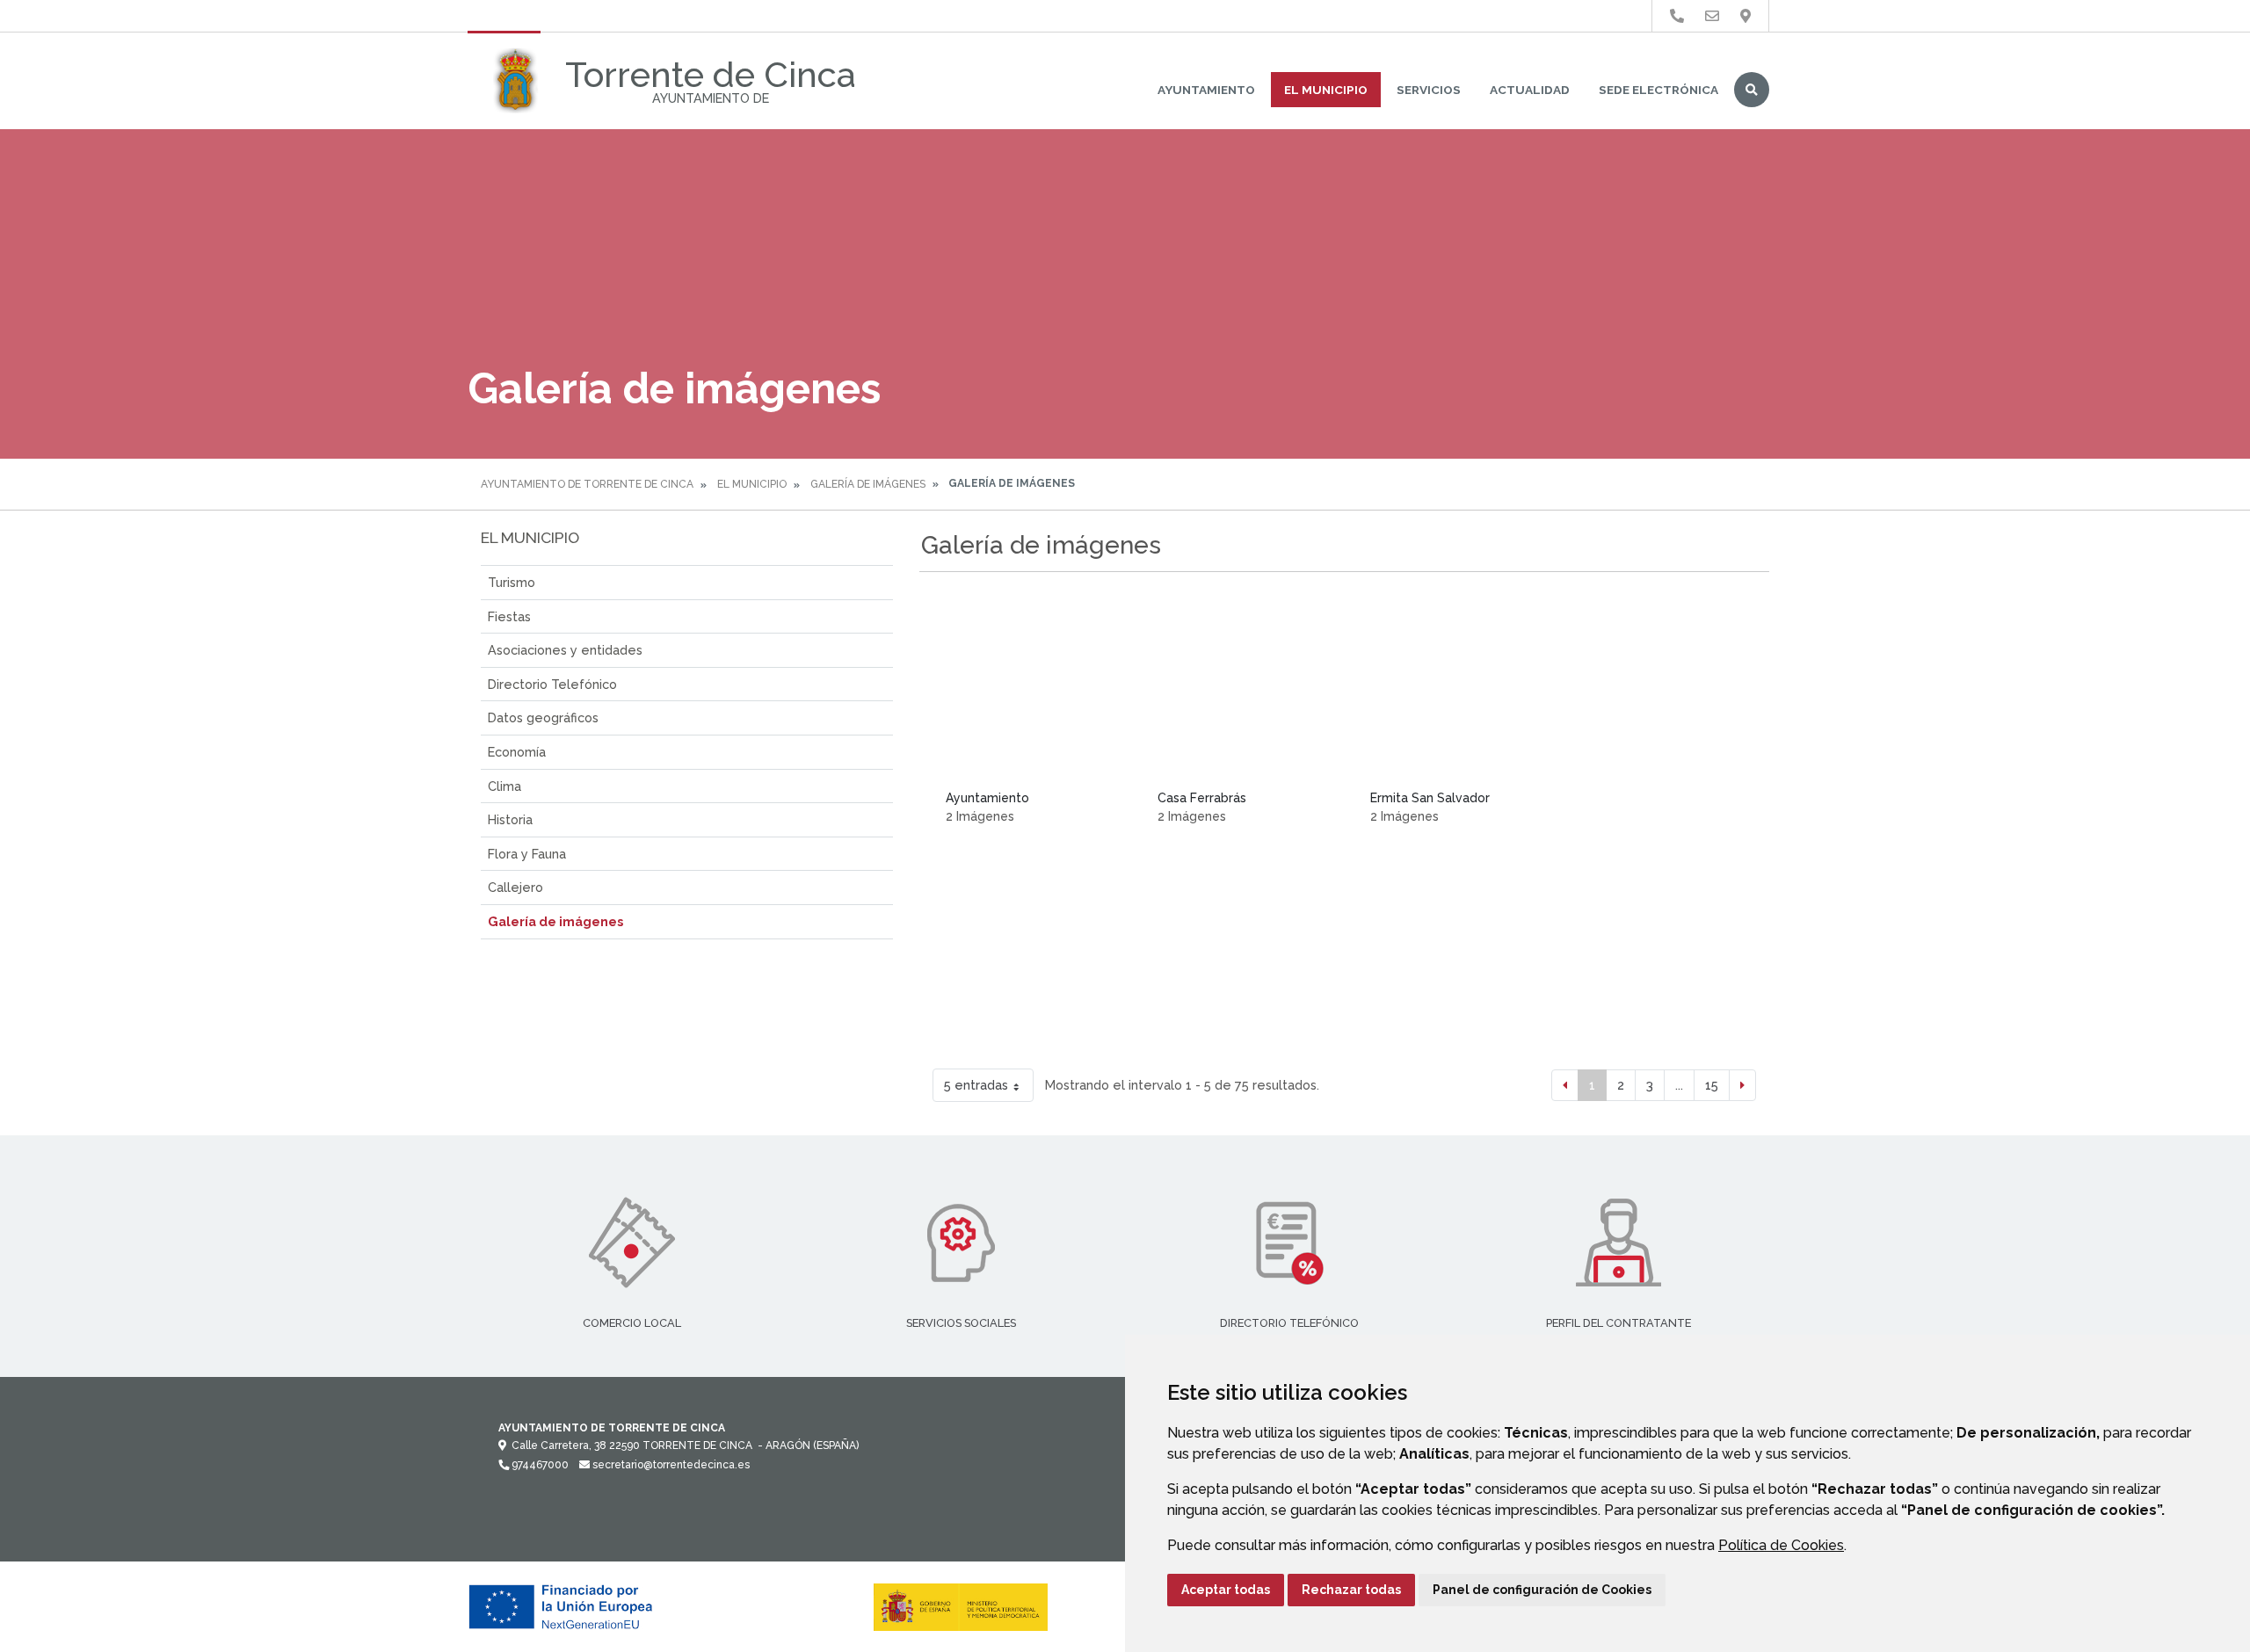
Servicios (1429, 90)
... (1679, 1085)
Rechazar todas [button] (1351, 1590)
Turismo (512, 582)
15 (1712, 1085)
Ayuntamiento (1206, 90)
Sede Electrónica (1658, 90)
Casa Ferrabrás (1202, 798)
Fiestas (509, 616)
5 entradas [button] (976, 1085)
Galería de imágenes (868, 484)
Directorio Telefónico (552, 684)
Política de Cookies (1781, 1545)
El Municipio (1326, 90)
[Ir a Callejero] (1746, 16)
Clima (504, 786)
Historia (510, 819)
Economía (517, 752)
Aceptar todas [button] (1226, 1590)
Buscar (1752, 90)
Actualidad (1530, 90)
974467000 (539, 1465)
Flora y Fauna (527, 854)
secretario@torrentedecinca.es (670, 1465)
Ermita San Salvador (1430, 798)
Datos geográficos (543, 717)
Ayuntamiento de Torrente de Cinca (587, 484)
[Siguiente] (1742, 1085)
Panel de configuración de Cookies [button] (1542, 1590)
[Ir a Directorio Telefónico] (1677, 16)
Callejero (515, 887)
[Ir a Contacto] (1712, 16)
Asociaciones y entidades (565, 650)
